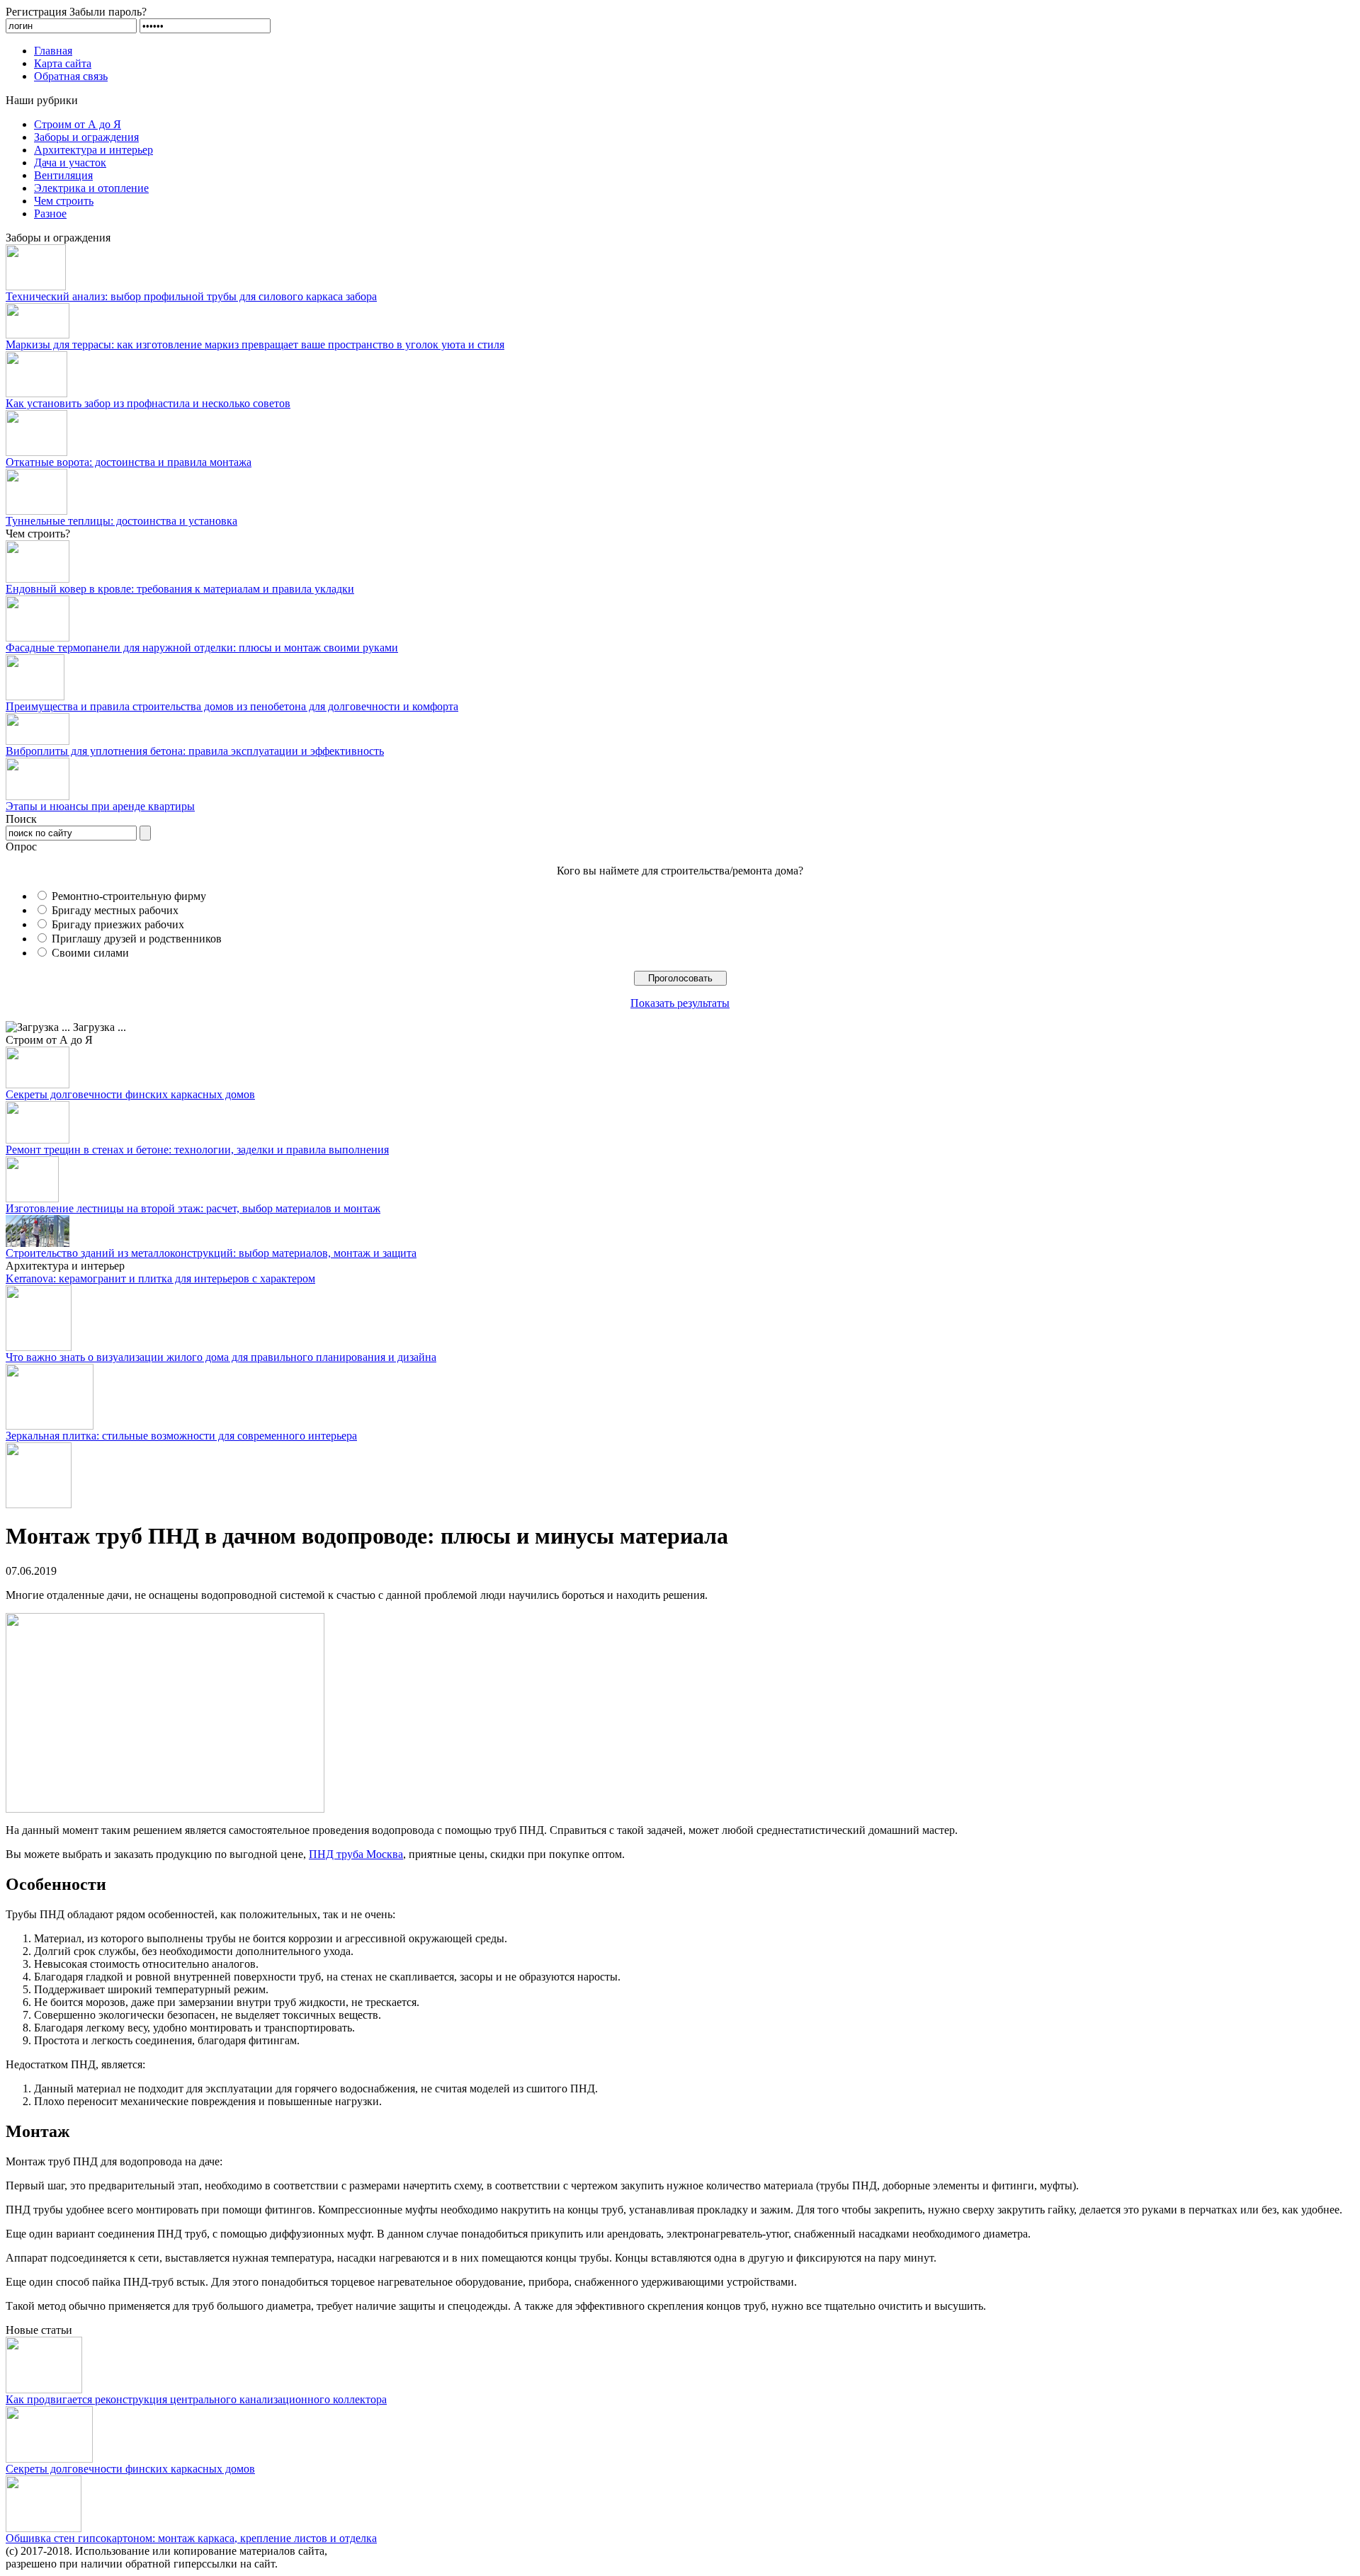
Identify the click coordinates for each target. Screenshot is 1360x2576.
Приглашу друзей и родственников (137, 939)
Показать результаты (680, 1003)
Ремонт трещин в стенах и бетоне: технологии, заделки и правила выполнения (197, 1150)
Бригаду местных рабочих (115, 910)
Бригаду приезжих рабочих (118, 924)
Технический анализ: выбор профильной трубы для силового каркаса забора (191, 296)
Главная (53, 51)
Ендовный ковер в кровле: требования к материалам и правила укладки (180, 589)
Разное (50, 213)
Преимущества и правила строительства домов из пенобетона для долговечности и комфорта (232, 706)
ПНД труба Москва (356, 1854)
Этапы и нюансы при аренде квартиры (100, 806)
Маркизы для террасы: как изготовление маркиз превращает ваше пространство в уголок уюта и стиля (255, 344)
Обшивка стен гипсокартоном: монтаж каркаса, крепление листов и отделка (191, 2538)
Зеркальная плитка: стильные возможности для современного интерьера (181, 1436)
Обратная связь (71, 76)
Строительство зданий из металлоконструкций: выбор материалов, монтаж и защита (211, 1253)
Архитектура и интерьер (93, 150)
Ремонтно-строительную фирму (129, 896)
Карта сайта (63, 63)
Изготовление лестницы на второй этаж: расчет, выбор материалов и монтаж (193, 1208)
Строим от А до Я (78, 124)
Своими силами (90, 953)
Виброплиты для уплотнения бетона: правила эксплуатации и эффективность (195, 751)
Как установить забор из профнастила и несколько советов (148, 403)
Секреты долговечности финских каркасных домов (130, 1094)
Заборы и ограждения (86, 137)
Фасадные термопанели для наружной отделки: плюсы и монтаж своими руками (202, 648)
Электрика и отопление (91, 188)
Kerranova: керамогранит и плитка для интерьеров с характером (160, 1278)
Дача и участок (70, 163)
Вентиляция (63, 175)
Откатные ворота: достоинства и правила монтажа (129, 462)
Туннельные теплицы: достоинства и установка (121, 521)
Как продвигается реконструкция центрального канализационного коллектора (196, 2399)
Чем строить (64, 201)
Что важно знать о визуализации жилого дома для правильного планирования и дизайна (221, 1357)
